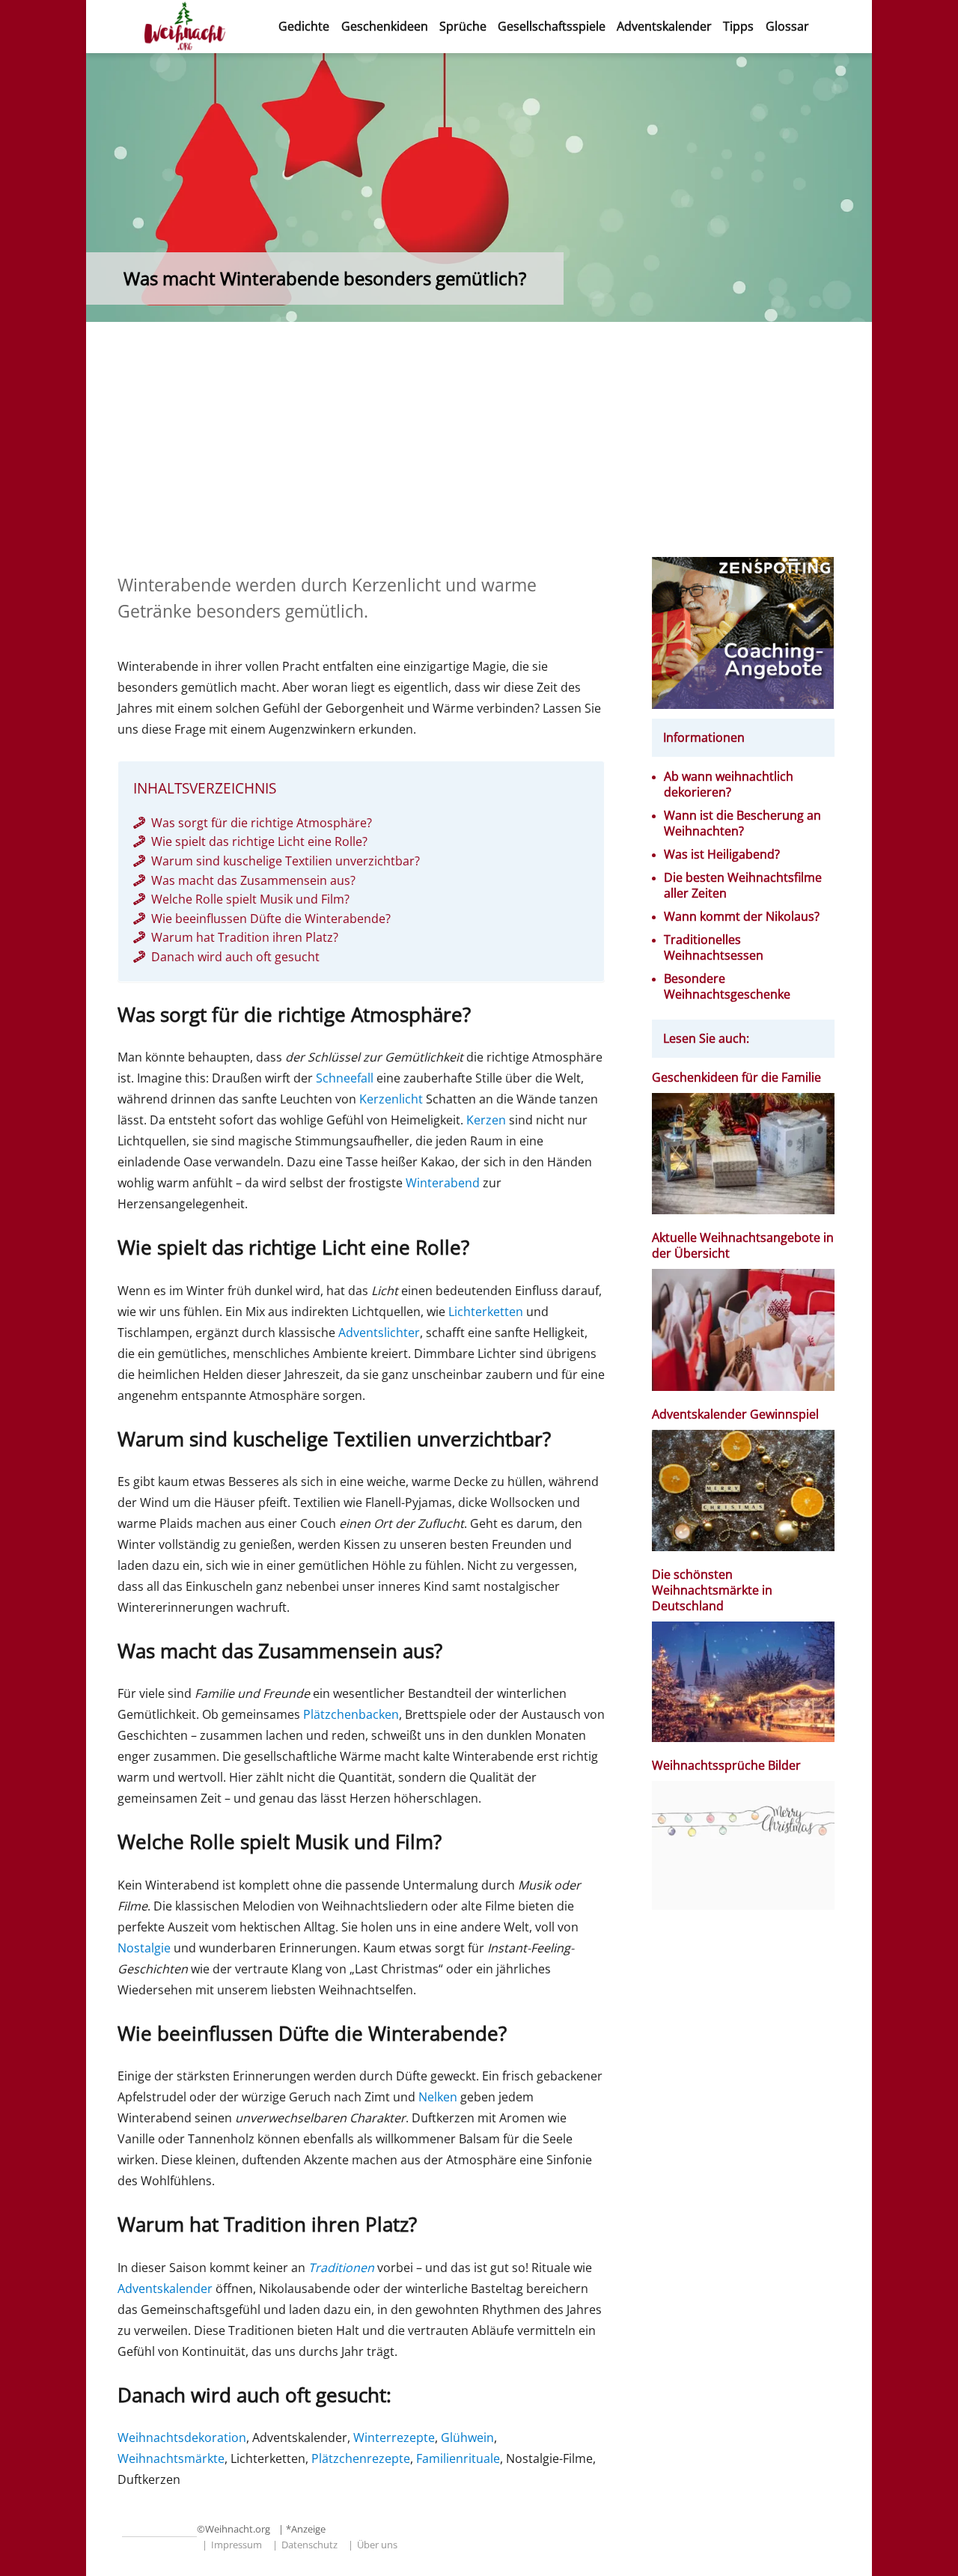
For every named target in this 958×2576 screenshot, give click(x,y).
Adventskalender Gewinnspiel (735, 1415)
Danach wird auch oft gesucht (235, 957)
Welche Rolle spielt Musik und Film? (250, 899)
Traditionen (341, 2268)
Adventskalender (664, 26)
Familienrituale (458, 2458)
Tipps (738, 26)
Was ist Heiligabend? (722, 855)
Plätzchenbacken (351, 1714)
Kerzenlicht (391, 1099)
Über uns (377, 2545)
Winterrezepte (394, 2438)
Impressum (237, 2545)
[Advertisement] (482, 446)
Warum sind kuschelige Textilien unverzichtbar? (286, 861)
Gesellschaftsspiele (552, 26)
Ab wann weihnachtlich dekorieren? (729, 785)
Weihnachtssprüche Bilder (726, 1766)
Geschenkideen (385, 26)
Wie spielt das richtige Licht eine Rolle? (259, 841)
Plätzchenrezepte (361, 2458)
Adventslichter (379, 1333)
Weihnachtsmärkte (171, 2458)
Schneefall (345, 1078)
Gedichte (304, 26)
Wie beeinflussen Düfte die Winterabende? (271, 919)
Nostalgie (144, 1948)
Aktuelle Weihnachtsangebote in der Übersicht (743, 1246)
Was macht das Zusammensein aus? (253, 880)
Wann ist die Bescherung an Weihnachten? (742, 823)
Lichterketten (486, 1312)
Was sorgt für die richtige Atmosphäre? (262, 823)
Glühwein (467, 2438)
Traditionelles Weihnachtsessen (714, 948)
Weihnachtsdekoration (182, 2438)
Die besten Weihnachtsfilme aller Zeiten (743, 886)
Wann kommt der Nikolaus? (742, 917)
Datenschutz (309, 2545)
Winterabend (443, 1183)
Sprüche (463, 26)
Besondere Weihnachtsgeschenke (727, 987)
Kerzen (486, 1120)
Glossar (787, 26)
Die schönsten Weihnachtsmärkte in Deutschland (712, 1590)
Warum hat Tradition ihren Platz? (245, 937)
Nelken (438, 2097)
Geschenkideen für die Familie (736, 1078)
